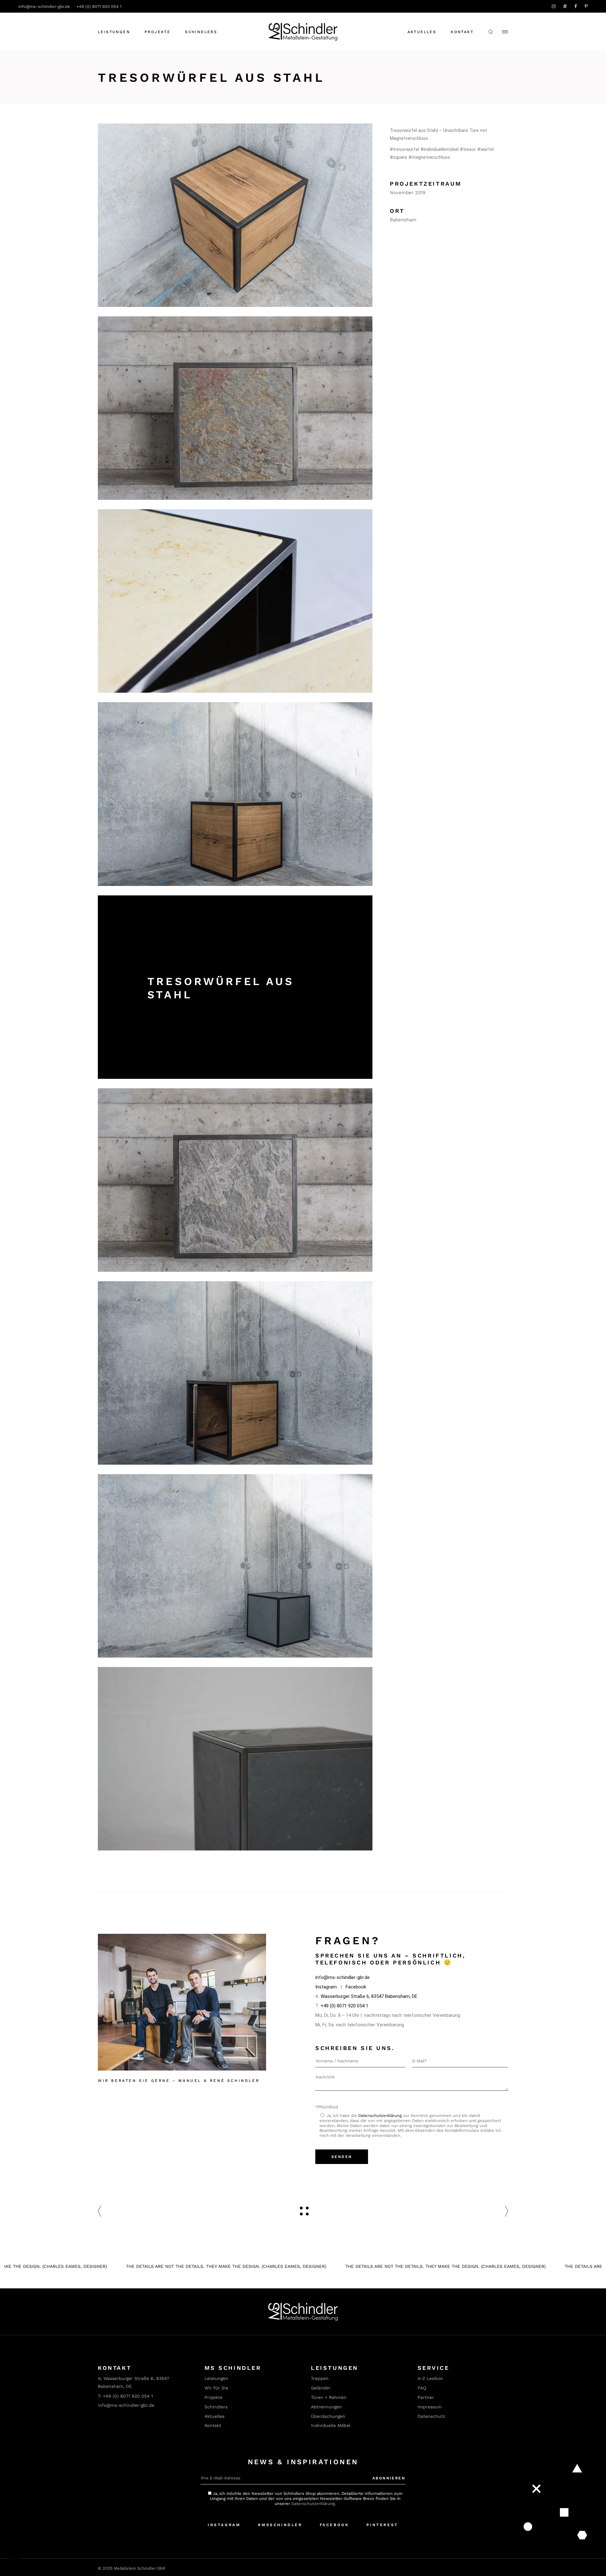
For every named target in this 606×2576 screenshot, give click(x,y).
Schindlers (216, 2407)
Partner (426, 2397)
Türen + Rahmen (329, 2397)
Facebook (356, 1987)
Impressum (430, 2407)
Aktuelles (422, 32)
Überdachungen (328, 2416)
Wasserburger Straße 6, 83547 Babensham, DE (369, 1996)
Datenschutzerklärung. (314, 2504)
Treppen (320, 2378)
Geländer (321, 2388)
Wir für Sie (216, 2388)
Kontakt (462, 32)
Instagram (326, 1987)
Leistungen (216, 2378)
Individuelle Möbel (331, 2425)
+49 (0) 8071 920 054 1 (99, 6)
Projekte (214, 2397)
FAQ (422, 2388)
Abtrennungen (326, 2407)
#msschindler (280, 2525)
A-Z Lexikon (430, 2378)
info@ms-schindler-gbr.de (44, 6)
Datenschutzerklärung (380, 2116)
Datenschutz (431, 2416)
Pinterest (382, 2525)
